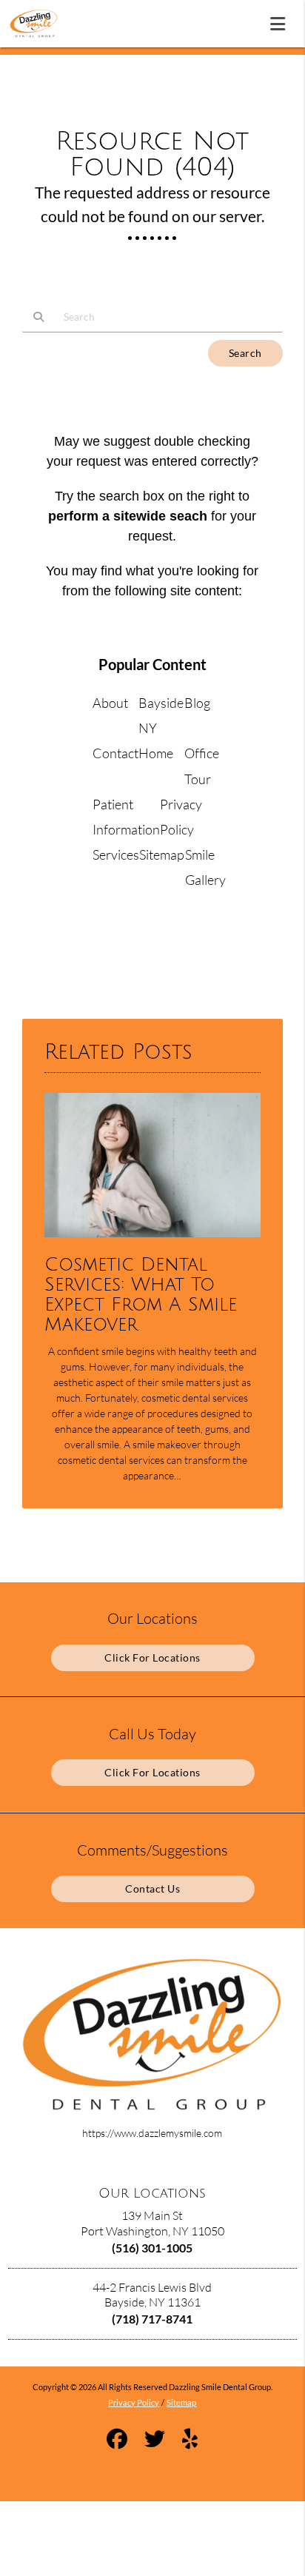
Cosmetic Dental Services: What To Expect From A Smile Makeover (141, 1295)
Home (156, 753)
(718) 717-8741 (152, 2319)
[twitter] (155, 2441)
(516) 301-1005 (152, 2248)
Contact (115, 753)
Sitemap (162, 854)
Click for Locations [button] (152, 1657)
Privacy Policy (134, 2402)
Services (116, 854)
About (110, 703)
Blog (197, 703)
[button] (282, 21)
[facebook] (117, 2441)
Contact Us (152, 1888)
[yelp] (190, 2441)
